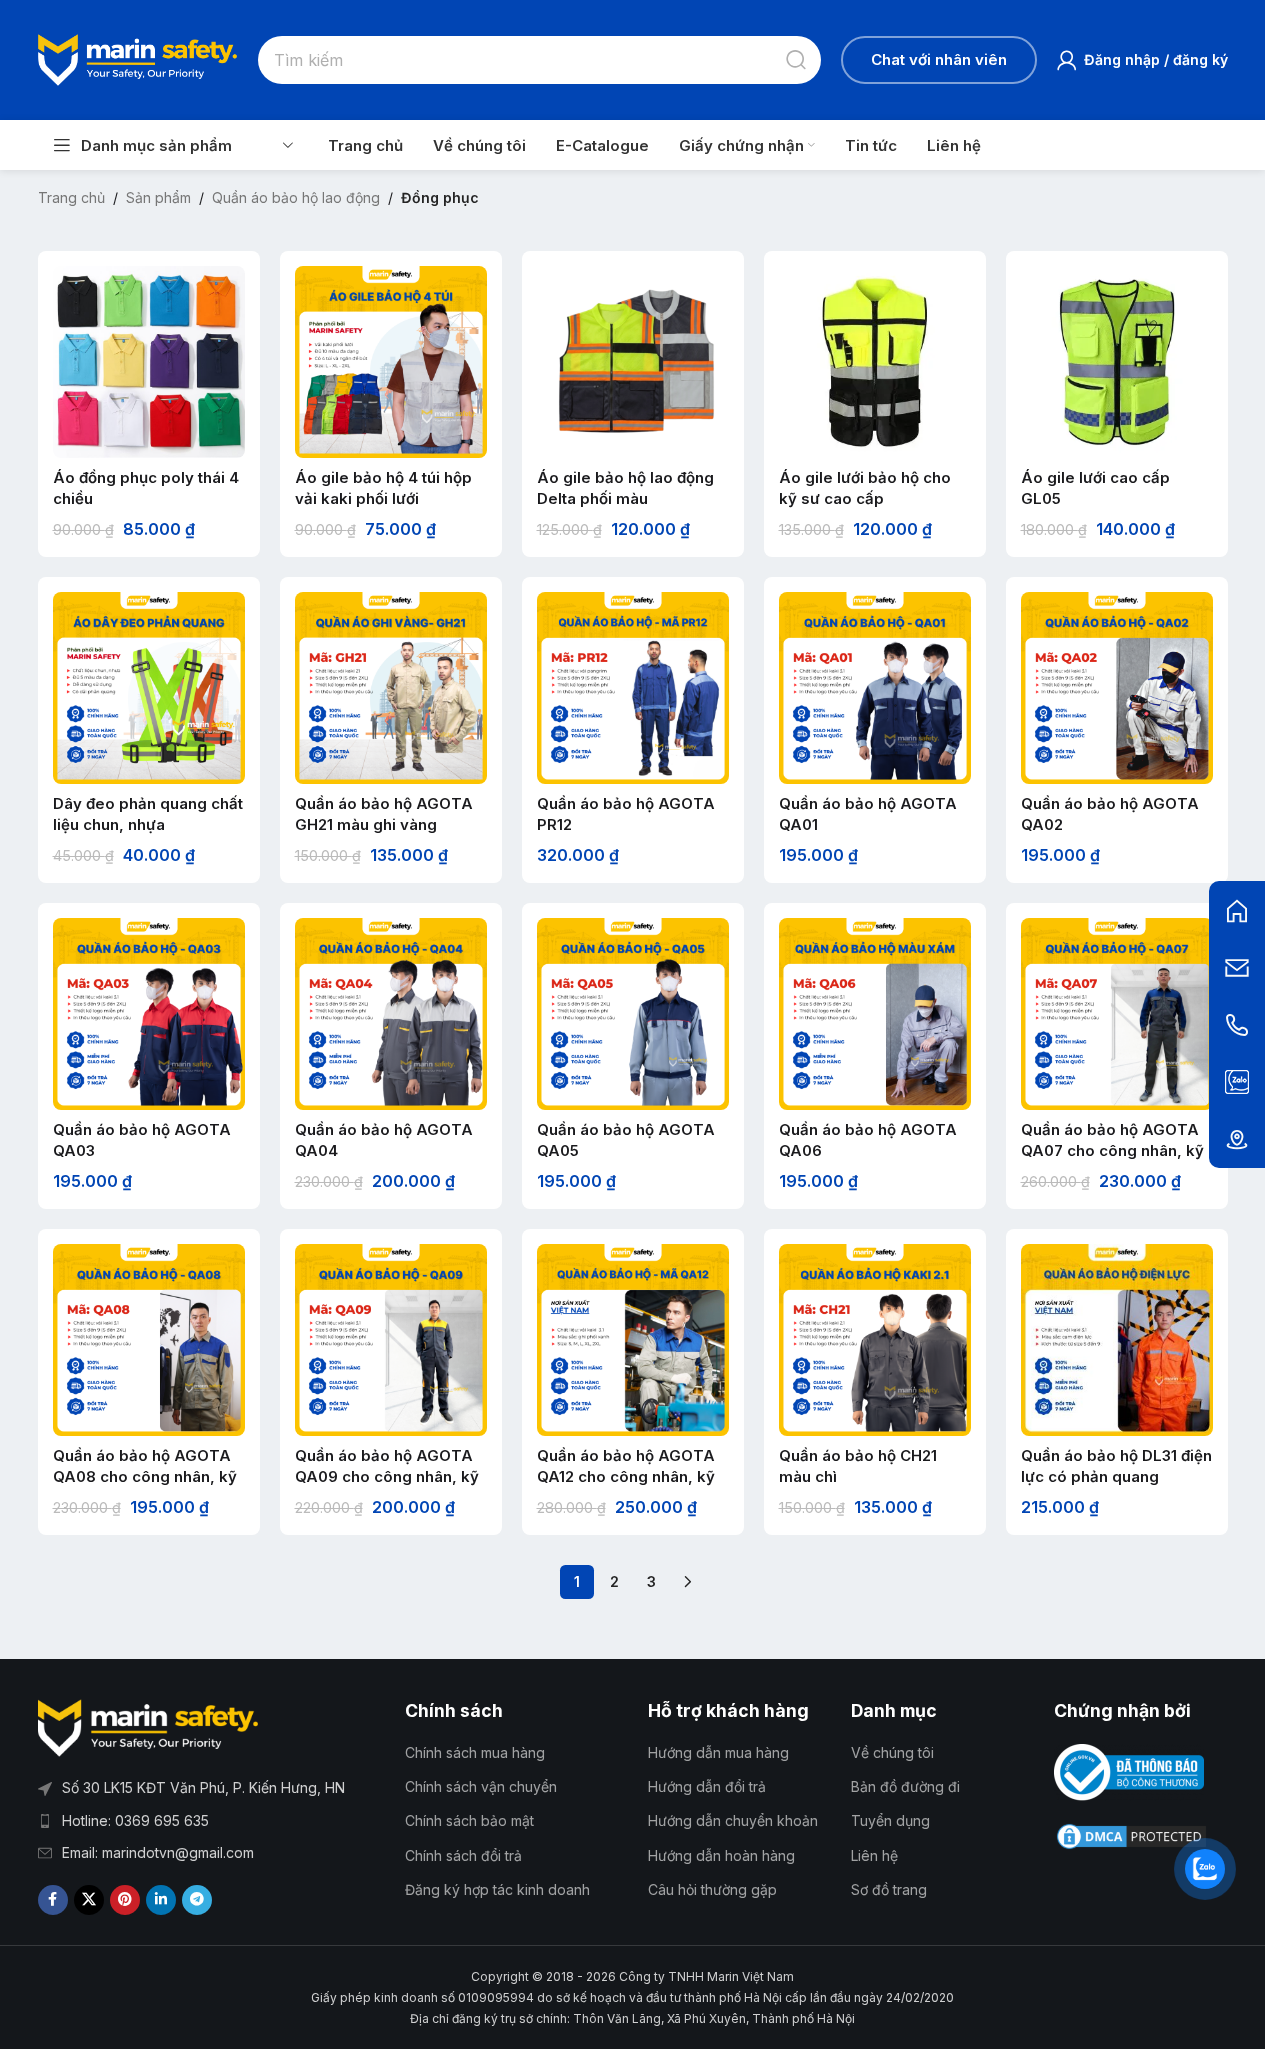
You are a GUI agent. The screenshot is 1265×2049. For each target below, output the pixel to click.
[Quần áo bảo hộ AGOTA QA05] (633, 1014)
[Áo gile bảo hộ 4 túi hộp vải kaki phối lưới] (391, 362)
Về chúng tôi (892, 1752)
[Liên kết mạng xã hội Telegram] (197, 1900)
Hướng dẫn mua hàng (718, 1752)
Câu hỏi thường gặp (712, 1889)
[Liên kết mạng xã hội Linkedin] (161, 1900)
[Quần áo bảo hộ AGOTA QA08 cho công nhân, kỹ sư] (149, 1340)
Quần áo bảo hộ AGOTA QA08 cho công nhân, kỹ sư (145, 1476)
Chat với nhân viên (939, 59)
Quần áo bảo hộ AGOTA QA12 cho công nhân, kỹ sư (626, 1476)
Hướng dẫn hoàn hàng (721, 1855)
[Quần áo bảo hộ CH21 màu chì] (875, 1340)
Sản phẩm (158, 197)
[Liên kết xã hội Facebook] (53, 1900)
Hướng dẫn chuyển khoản (733, 1820)
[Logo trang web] (138, 58)
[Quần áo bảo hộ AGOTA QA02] (1117, 688)
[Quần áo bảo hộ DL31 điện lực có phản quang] (1117, 1340)
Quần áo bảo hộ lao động (296, 197)
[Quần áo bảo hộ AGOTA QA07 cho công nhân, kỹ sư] (1117, 1014)
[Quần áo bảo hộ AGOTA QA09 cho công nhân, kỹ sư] (391, 1340)
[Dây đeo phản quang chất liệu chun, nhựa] (149, 688)
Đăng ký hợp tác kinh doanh (497, 1889)
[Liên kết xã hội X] (89, 1900)
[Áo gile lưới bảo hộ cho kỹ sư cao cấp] (875, 362)
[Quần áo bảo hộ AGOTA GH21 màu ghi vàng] (391, 688)
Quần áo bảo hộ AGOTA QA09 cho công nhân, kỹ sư (387, 1476)
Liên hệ (874, 1855)
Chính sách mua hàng (475, 1752)
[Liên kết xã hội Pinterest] (125, 1900)
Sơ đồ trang (889, 1889)
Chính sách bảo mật (469, 1820)
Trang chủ (71, 197)
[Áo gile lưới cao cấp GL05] (1117, 362)
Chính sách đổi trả (463, 1855)
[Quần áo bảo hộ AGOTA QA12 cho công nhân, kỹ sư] (633, 1340)
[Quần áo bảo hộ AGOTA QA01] (875, 688)
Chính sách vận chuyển (481, 1786)
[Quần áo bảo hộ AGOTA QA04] (391, 1014)
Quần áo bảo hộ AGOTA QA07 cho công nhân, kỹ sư (1112, 1150)
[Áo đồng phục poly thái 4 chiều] (149, 362)
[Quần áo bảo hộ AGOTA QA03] (149, 1014)
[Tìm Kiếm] (797, 60)
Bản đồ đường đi (905, 1786)
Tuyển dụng (890, 1820)
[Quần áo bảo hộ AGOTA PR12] (633, 688)
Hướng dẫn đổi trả (707, 1786)
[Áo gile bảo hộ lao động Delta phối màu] (633, 362)
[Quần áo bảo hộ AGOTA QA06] (875, 1014)
